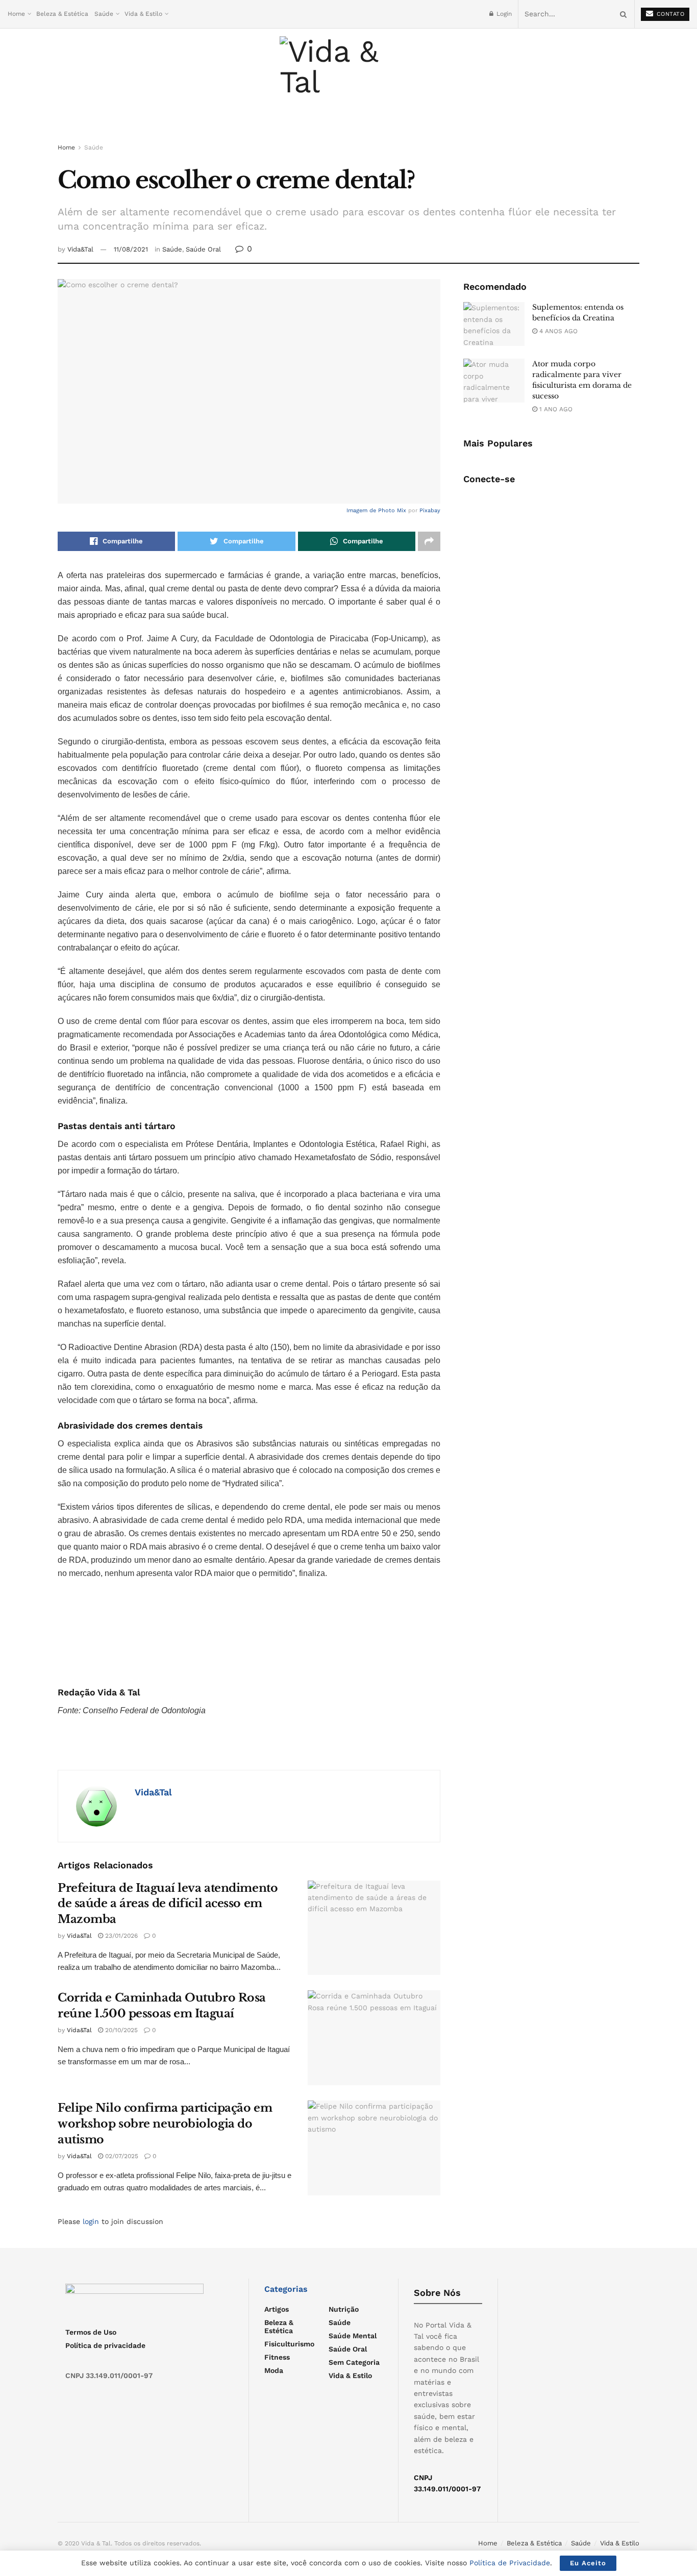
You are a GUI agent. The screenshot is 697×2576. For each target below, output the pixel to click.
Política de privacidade (105, 2345)
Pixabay (430, 510)
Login (503, 14)
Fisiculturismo (289, 2344)
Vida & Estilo (143, 14)
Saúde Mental (353, 2336)
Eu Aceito (588, 2563)
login (91, 2221)
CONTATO (669, 14)
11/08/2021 (131, 249)
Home (16, 14)
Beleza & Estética (62, 14)
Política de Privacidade (510, 2563)
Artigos (277, 2309)
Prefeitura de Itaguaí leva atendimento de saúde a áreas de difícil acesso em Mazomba (168, 1904)
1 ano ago (555, 409)
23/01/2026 (120, 1936)
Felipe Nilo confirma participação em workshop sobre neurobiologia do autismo (165, 2124)
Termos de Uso (91, 2332)
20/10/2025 (120, 2030)
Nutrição (344, 2309)
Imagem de (362, 510)
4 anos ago (557, 331)
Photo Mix (392, 510)
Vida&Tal (80, 249)
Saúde (104, 14)
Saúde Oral (203, 249)
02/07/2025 (121, 2156)
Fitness (277, 2357)
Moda (274, 2370)
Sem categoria (354, 2362)
